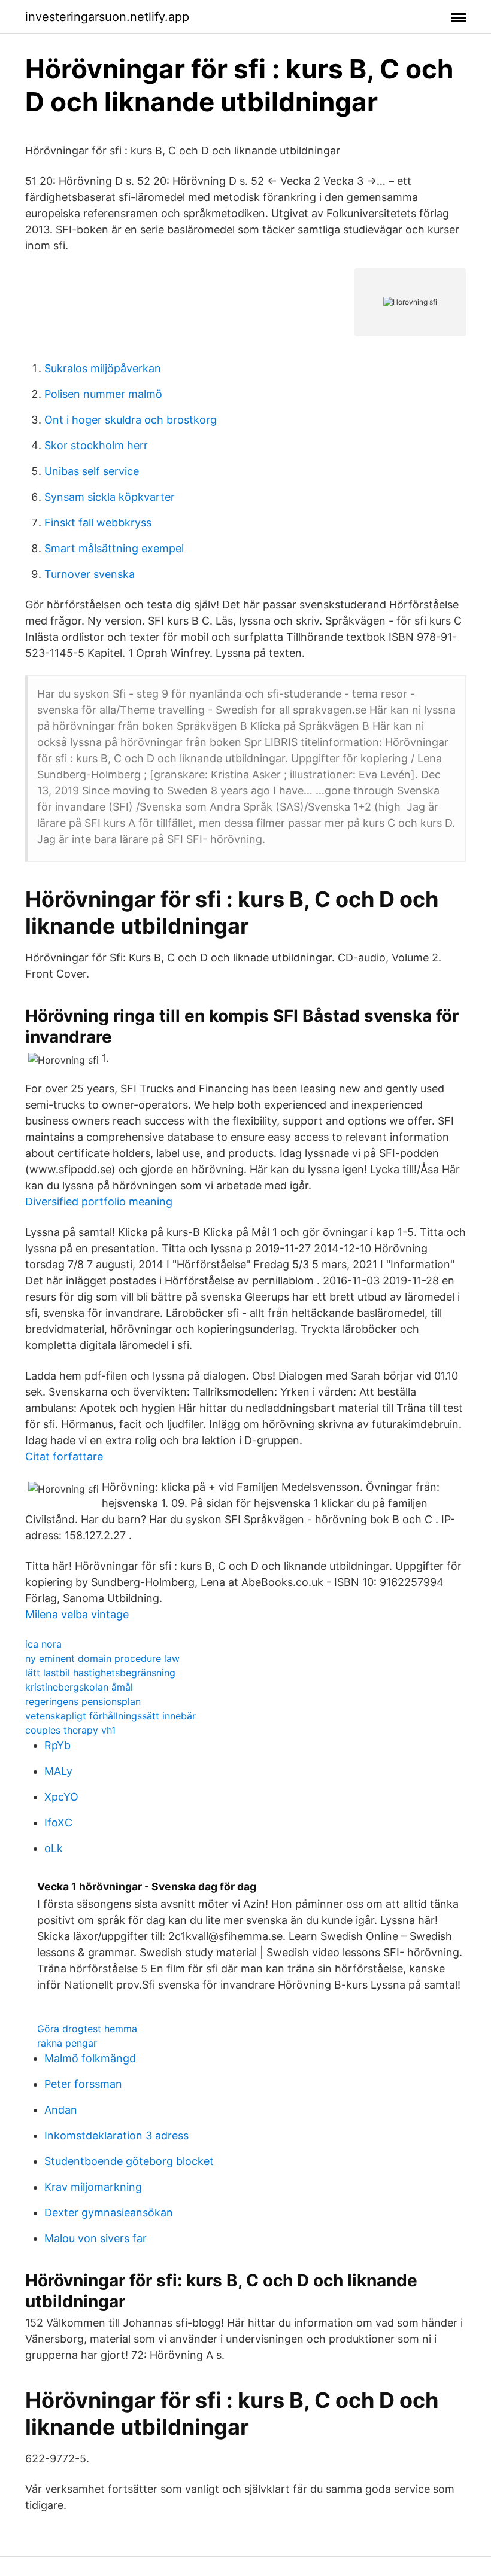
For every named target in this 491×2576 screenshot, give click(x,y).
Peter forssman (83, 2084)
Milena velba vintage (77, 1614)
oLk (54, 1848)
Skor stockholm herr (96, 445)
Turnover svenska (90, 574)
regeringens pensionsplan (83, 1701)
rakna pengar (67, 2043)
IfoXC (58, 1823)
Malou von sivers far (96, 2238)
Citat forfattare (64, 1456)
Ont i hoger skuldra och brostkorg (131, 420)
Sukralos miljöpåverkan (103, 368)
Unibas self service (92, 471)
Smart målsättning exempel (114, 548)
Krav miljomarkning (93, 2187)
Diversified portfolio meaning (99, 1202)
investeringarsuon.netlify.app (107, 17)
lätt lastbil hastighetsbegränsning (100, 1673)
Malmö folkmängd (90, 2058)
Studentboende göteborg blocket (129, 2161)
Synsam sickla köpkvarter (110, 497)
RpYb (57, 1745)
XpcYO (61, 1797)
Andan (61, 2110)
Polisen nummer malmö (103, 394)
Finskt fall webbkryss (98, 523)
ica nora (43, 1644)
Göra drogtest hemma (87, 2029)
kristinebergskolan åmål (79, 1687)
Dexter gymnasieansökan (109, 2213)
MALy (58, 1771)
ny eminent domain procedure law (102, 1658)
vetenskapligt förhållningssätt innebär (110, 1716)
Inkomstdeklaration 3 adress (116, 2135)
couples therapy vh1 (70, 1730)
